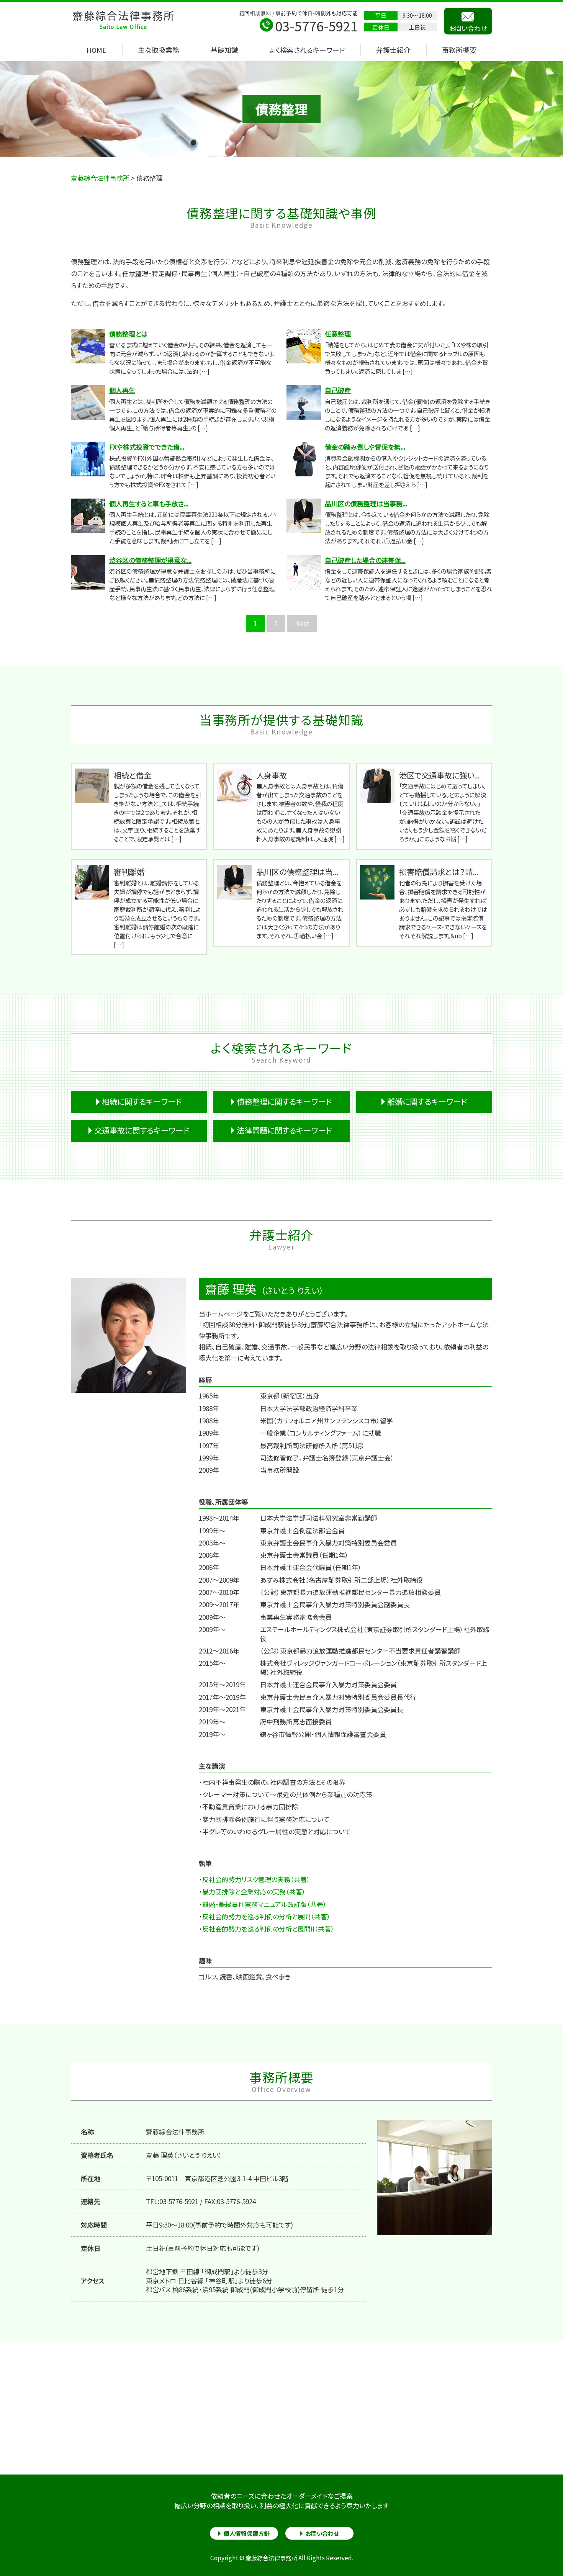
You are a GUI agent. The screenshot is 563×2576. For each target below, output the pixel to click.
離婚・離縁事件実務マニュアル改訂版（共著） (264, 1904)
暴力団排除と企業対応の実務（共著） (254, 1892)
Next (302, 623)
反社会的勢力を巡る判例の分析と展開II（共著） (268, 1929)
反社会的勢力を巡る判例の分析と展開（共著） (266, 1916)
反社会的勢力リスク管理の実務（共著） (256, 1879)
